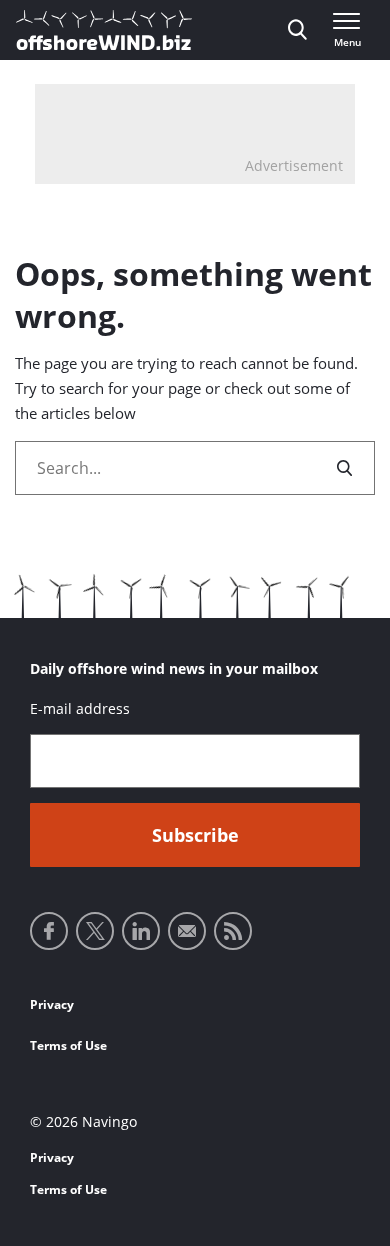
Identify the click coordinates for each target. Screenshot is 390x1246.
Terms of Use (68, 1045)
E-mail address (80, 708)
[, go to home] (104, 30)
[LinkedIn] (141, 931)
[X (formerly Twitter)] (95, 931)
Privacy (52, 1004)
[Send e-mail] (187, 931)
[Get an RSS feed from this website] (233, 931)
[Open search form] (297, 30)
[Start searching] (346, 468)
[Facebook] (49, 931)
